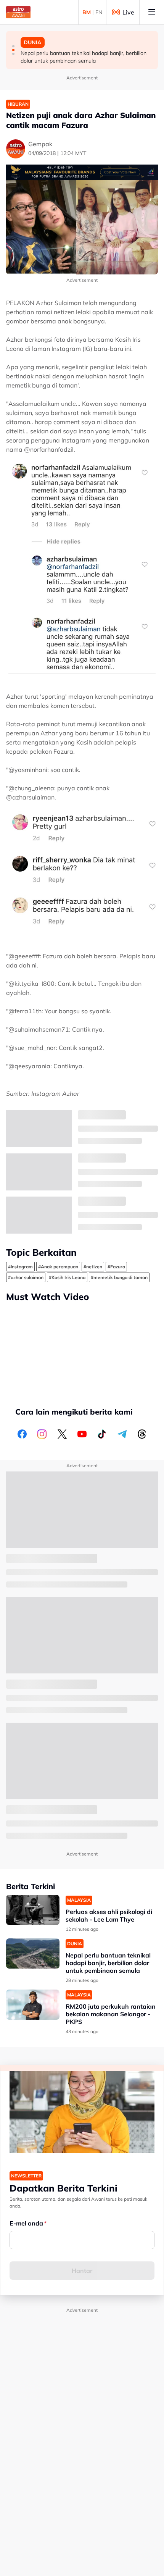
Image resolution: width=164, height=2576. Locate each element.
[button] (13, 46)
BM (87, 12)
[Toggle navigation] (152, 12)
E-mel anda (26, 2223)
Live (128, 12)
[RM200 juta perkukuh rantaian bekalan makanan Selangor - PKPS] (33, 2005)
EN (99, 12)
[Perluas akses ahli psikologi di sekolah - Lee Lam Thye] (33, 1910)
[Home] (18, 12)
